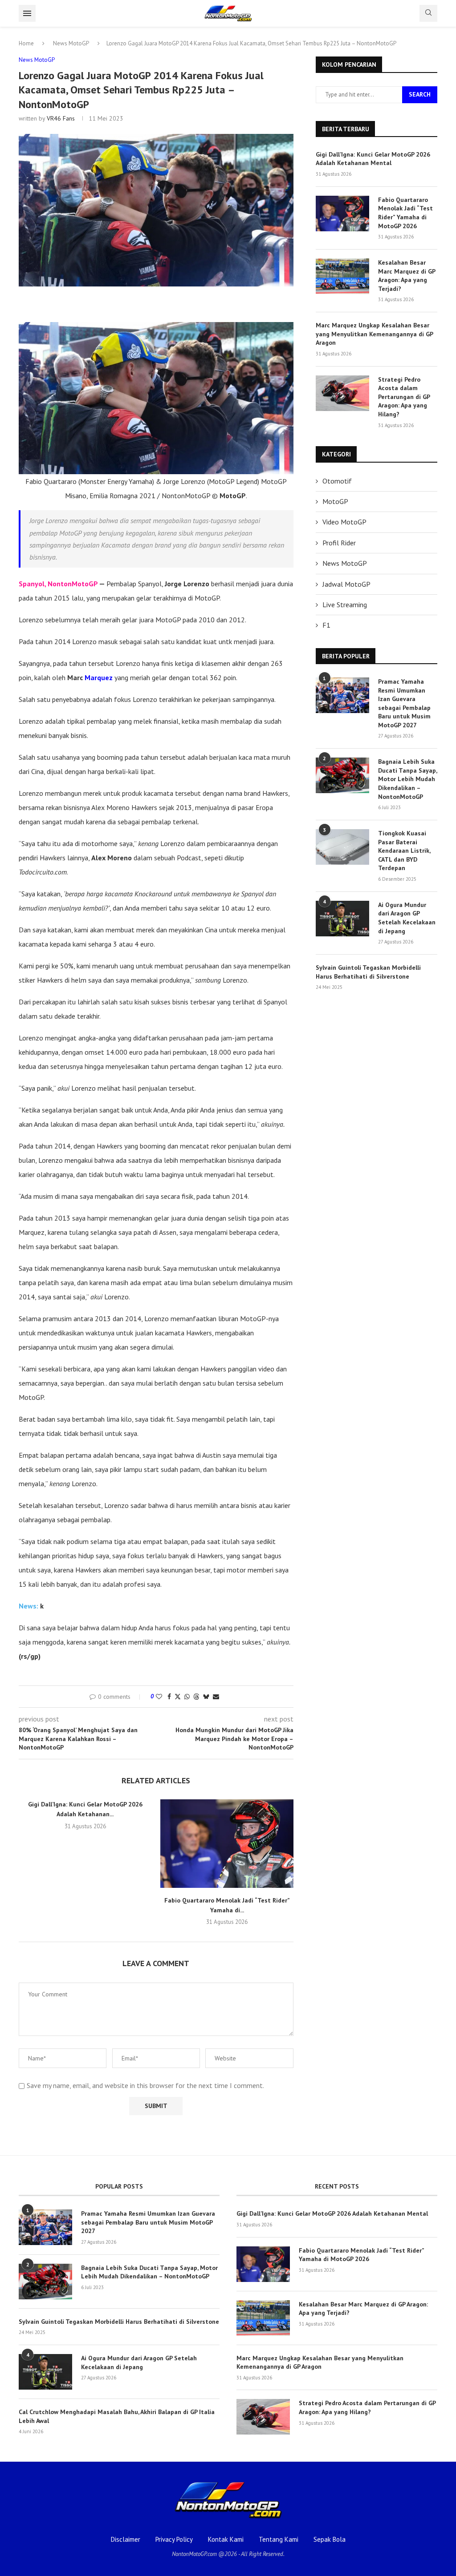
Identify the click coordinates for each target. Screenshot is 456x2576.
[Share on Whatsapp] (187, 1697)
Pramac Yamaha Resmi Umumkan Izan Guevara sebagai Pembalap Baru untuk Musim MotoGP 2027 (404, 703)
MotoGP (335, 501)
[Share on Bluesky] (206, 1697)
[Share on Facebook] (169, 1697)
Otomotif (337, 481)
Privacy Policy (174, 2539)
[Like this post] (159, 1697)
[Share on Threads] (196, 1697)
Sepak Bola (330, 2539)
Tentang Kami (279, 2539)
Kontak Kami (226, 2539)
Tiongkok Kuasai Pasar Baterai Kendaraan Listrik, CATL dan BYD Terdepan (404, 851)
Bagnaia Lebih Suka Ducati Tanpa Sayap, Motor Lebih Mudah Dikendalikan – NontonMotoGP (407, 779)
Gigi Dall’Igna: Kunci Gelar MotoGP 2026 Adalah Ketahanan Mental (373, 159)
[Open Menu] (27, 13)
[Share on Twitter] (178, 1697)
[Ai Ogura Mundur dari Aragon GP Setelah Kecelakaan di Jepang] (342, 919)
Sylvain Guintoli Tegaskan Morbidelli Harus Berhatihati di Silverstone (368, 972)
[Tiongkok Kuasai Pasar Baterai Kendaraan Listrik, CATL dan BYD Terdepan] (342, 847)
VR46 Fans (61, 118)
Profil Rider (339, 543)
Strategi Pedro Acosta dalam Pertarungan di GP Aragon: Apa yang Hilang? (404, 397)
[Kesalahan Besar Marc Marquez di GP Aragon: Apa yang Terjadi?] (342, 276)
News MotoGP (71, 43)
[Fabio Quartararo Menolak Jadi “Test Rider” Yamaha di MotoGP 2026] (227, 1844)
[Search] (428, 13)
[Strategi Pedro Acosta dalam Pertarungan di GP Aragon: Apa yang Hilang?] (342, 393)
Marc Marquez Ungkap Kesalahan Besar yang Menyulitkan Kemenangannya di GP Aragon (374, 334)
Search (420, 94)
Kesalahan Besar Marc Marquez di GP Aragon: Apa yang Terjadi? (407, 276)
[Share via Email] (216, 1697)
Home (26, 43)
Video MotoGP (344, 522)
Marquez (99, 677)
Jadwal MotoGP (346, 584)
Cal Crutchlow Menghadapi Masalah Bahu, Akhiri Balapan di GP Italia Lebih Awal (117, 2416)
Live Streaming (345, 605)
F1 (326, 625)
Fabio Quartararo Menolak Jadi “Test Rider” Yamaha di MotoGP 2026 (405, 213)
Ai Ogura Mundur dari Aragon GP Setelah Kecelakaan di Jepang (407, 918)
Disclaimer (126, 2539)
